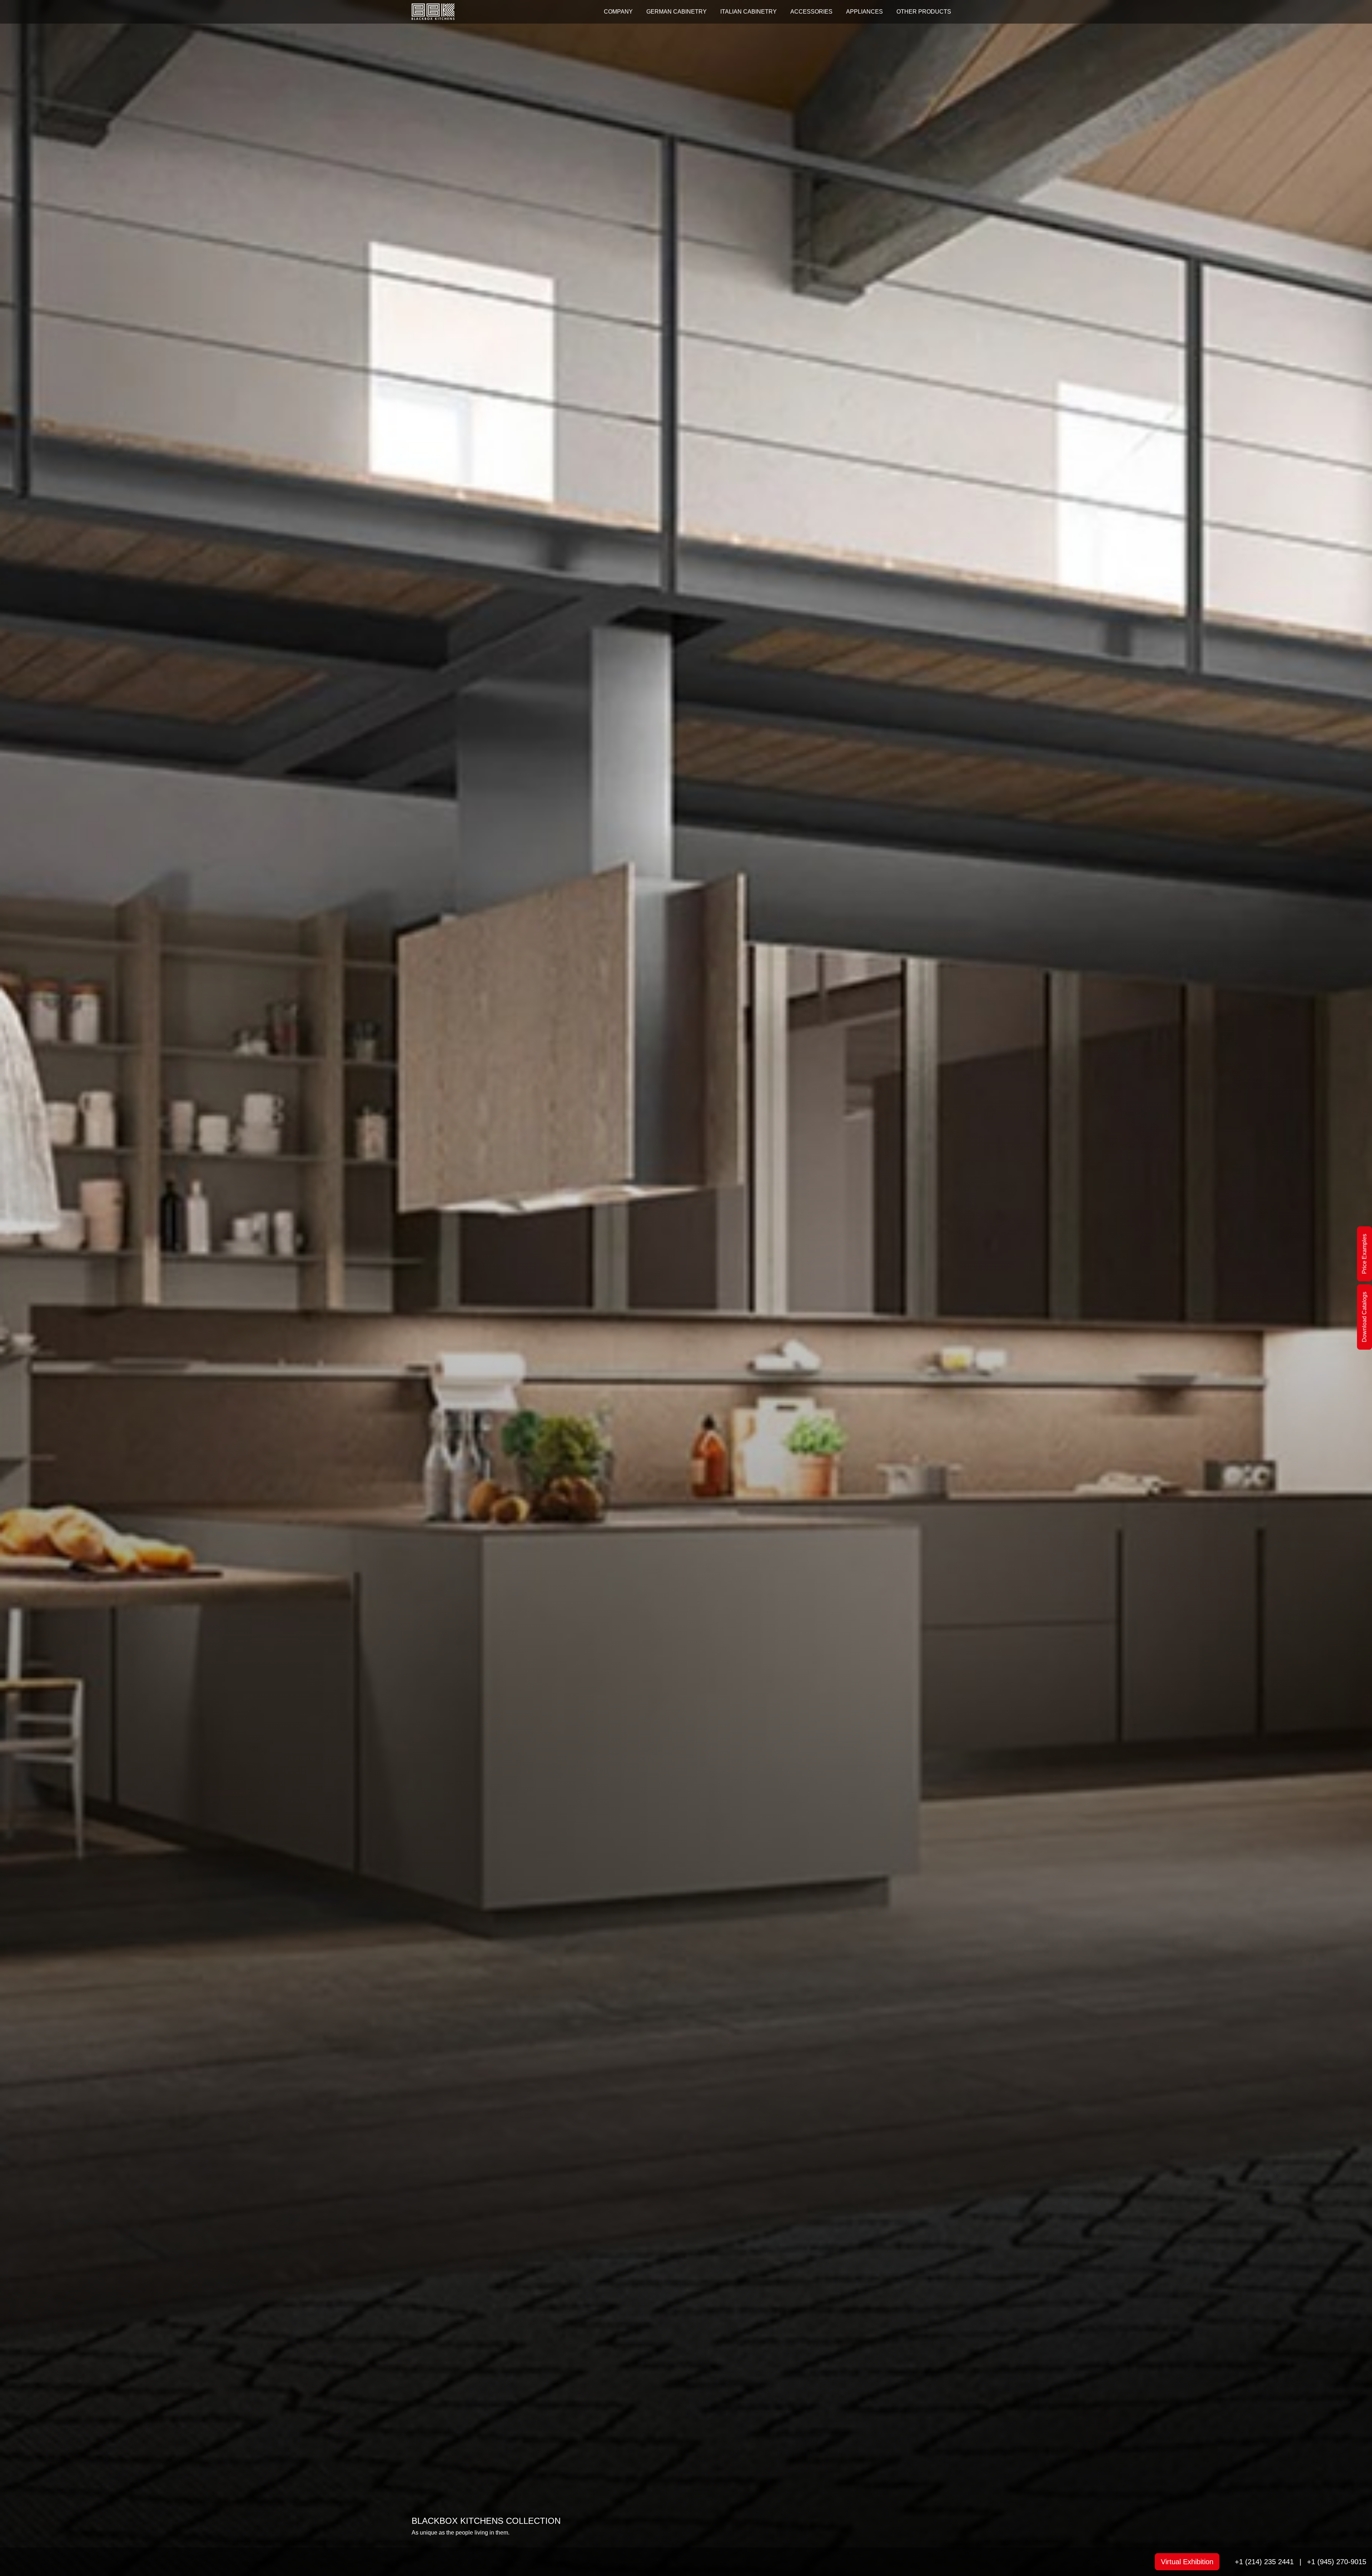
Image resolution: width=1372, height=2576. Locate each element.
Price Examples (1364, 1254)
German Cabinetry (677, 12)
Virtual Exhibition (1187, 2562)
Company (618, 12)
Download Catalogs (1364, 1317)
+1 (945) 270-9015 (1337, 2562)
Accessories (811, 12)
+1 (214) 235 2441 (1264, 2562)
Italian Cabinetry (749, 12)
